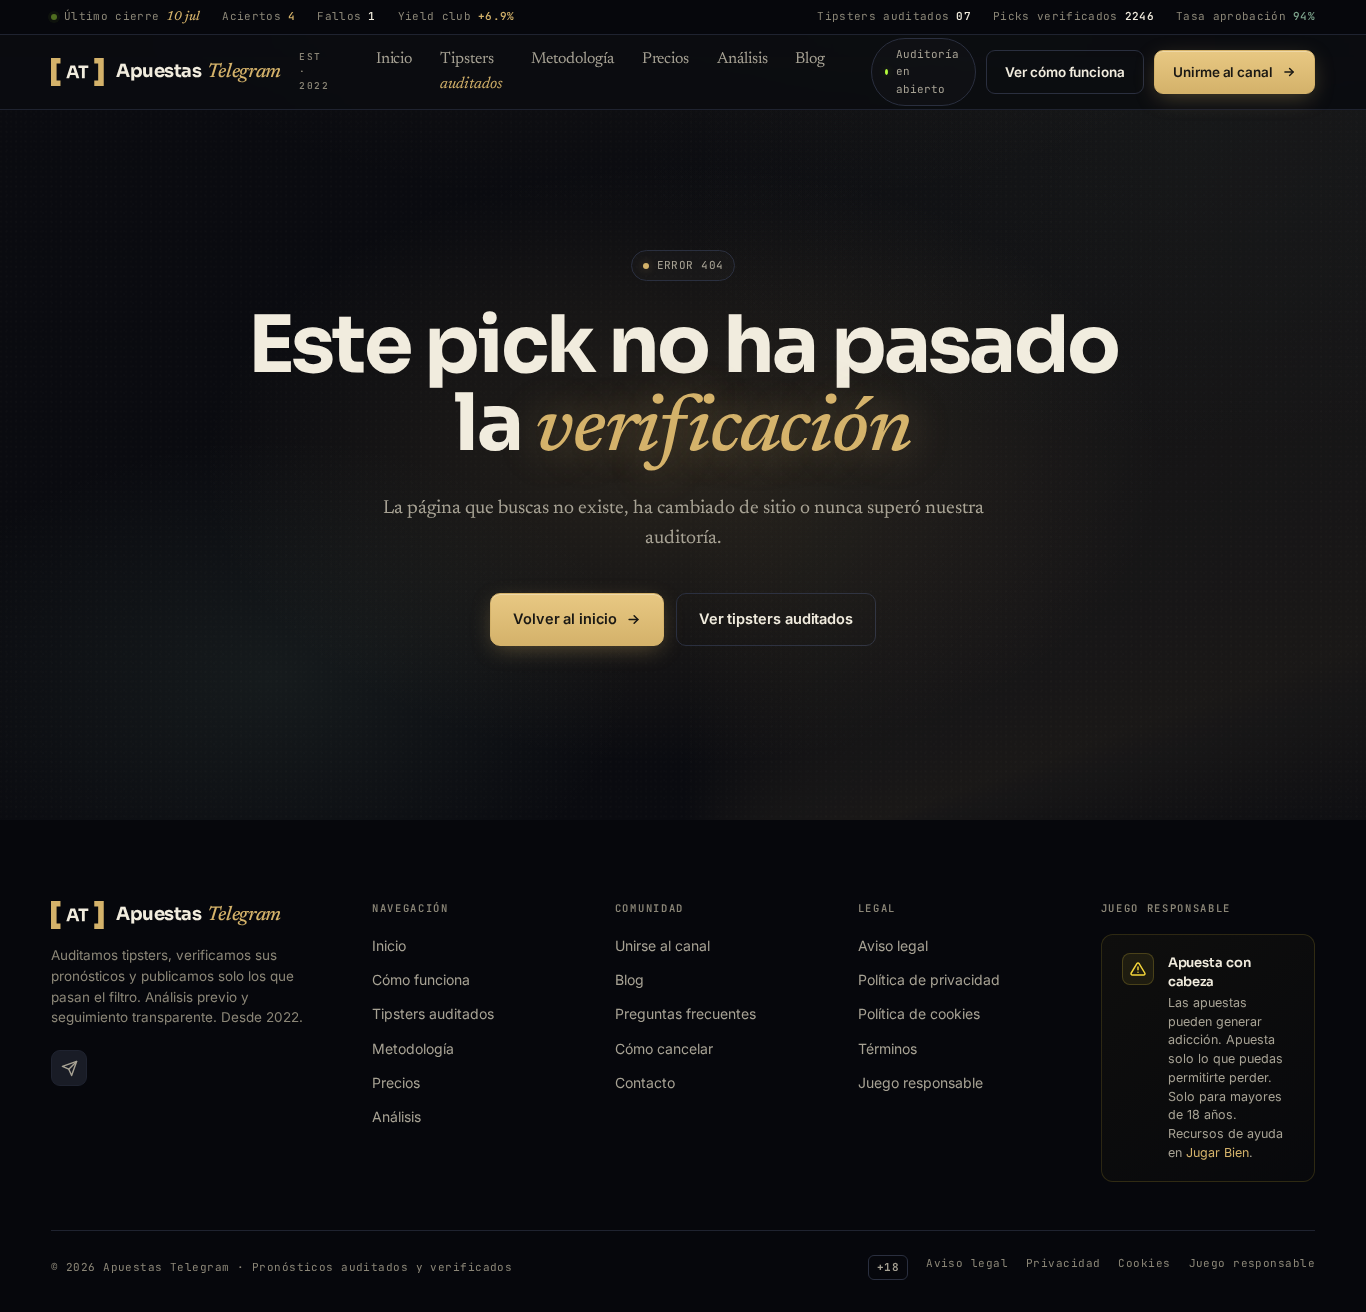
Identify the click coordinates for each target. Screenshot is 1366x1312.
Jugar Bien (1217, 1152)
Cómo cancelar (664, 1048)
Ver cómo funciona (1065, 72)
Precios (665, 59)
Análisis (742, 59)
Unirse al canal (662, 945)
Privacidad (1063, 1263)
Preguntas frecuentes (685, 1013)
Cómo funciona (421, 979)
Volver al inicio (565, 618)
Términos (887, 1048)
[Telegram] (69, 1068)
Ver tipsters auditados (776, 618)
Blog (810, 59)
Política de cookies (919, 1013)
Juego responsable (920, 1082)
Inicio (394, 59)
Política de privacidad (929, 979)
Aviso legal (893, 945)
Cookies (1144, 1263)
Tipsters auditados (433, 1013)
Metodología (572, 59)
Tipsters (471, 71)
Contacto (645, 1082)
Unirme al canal (1223, 72)
